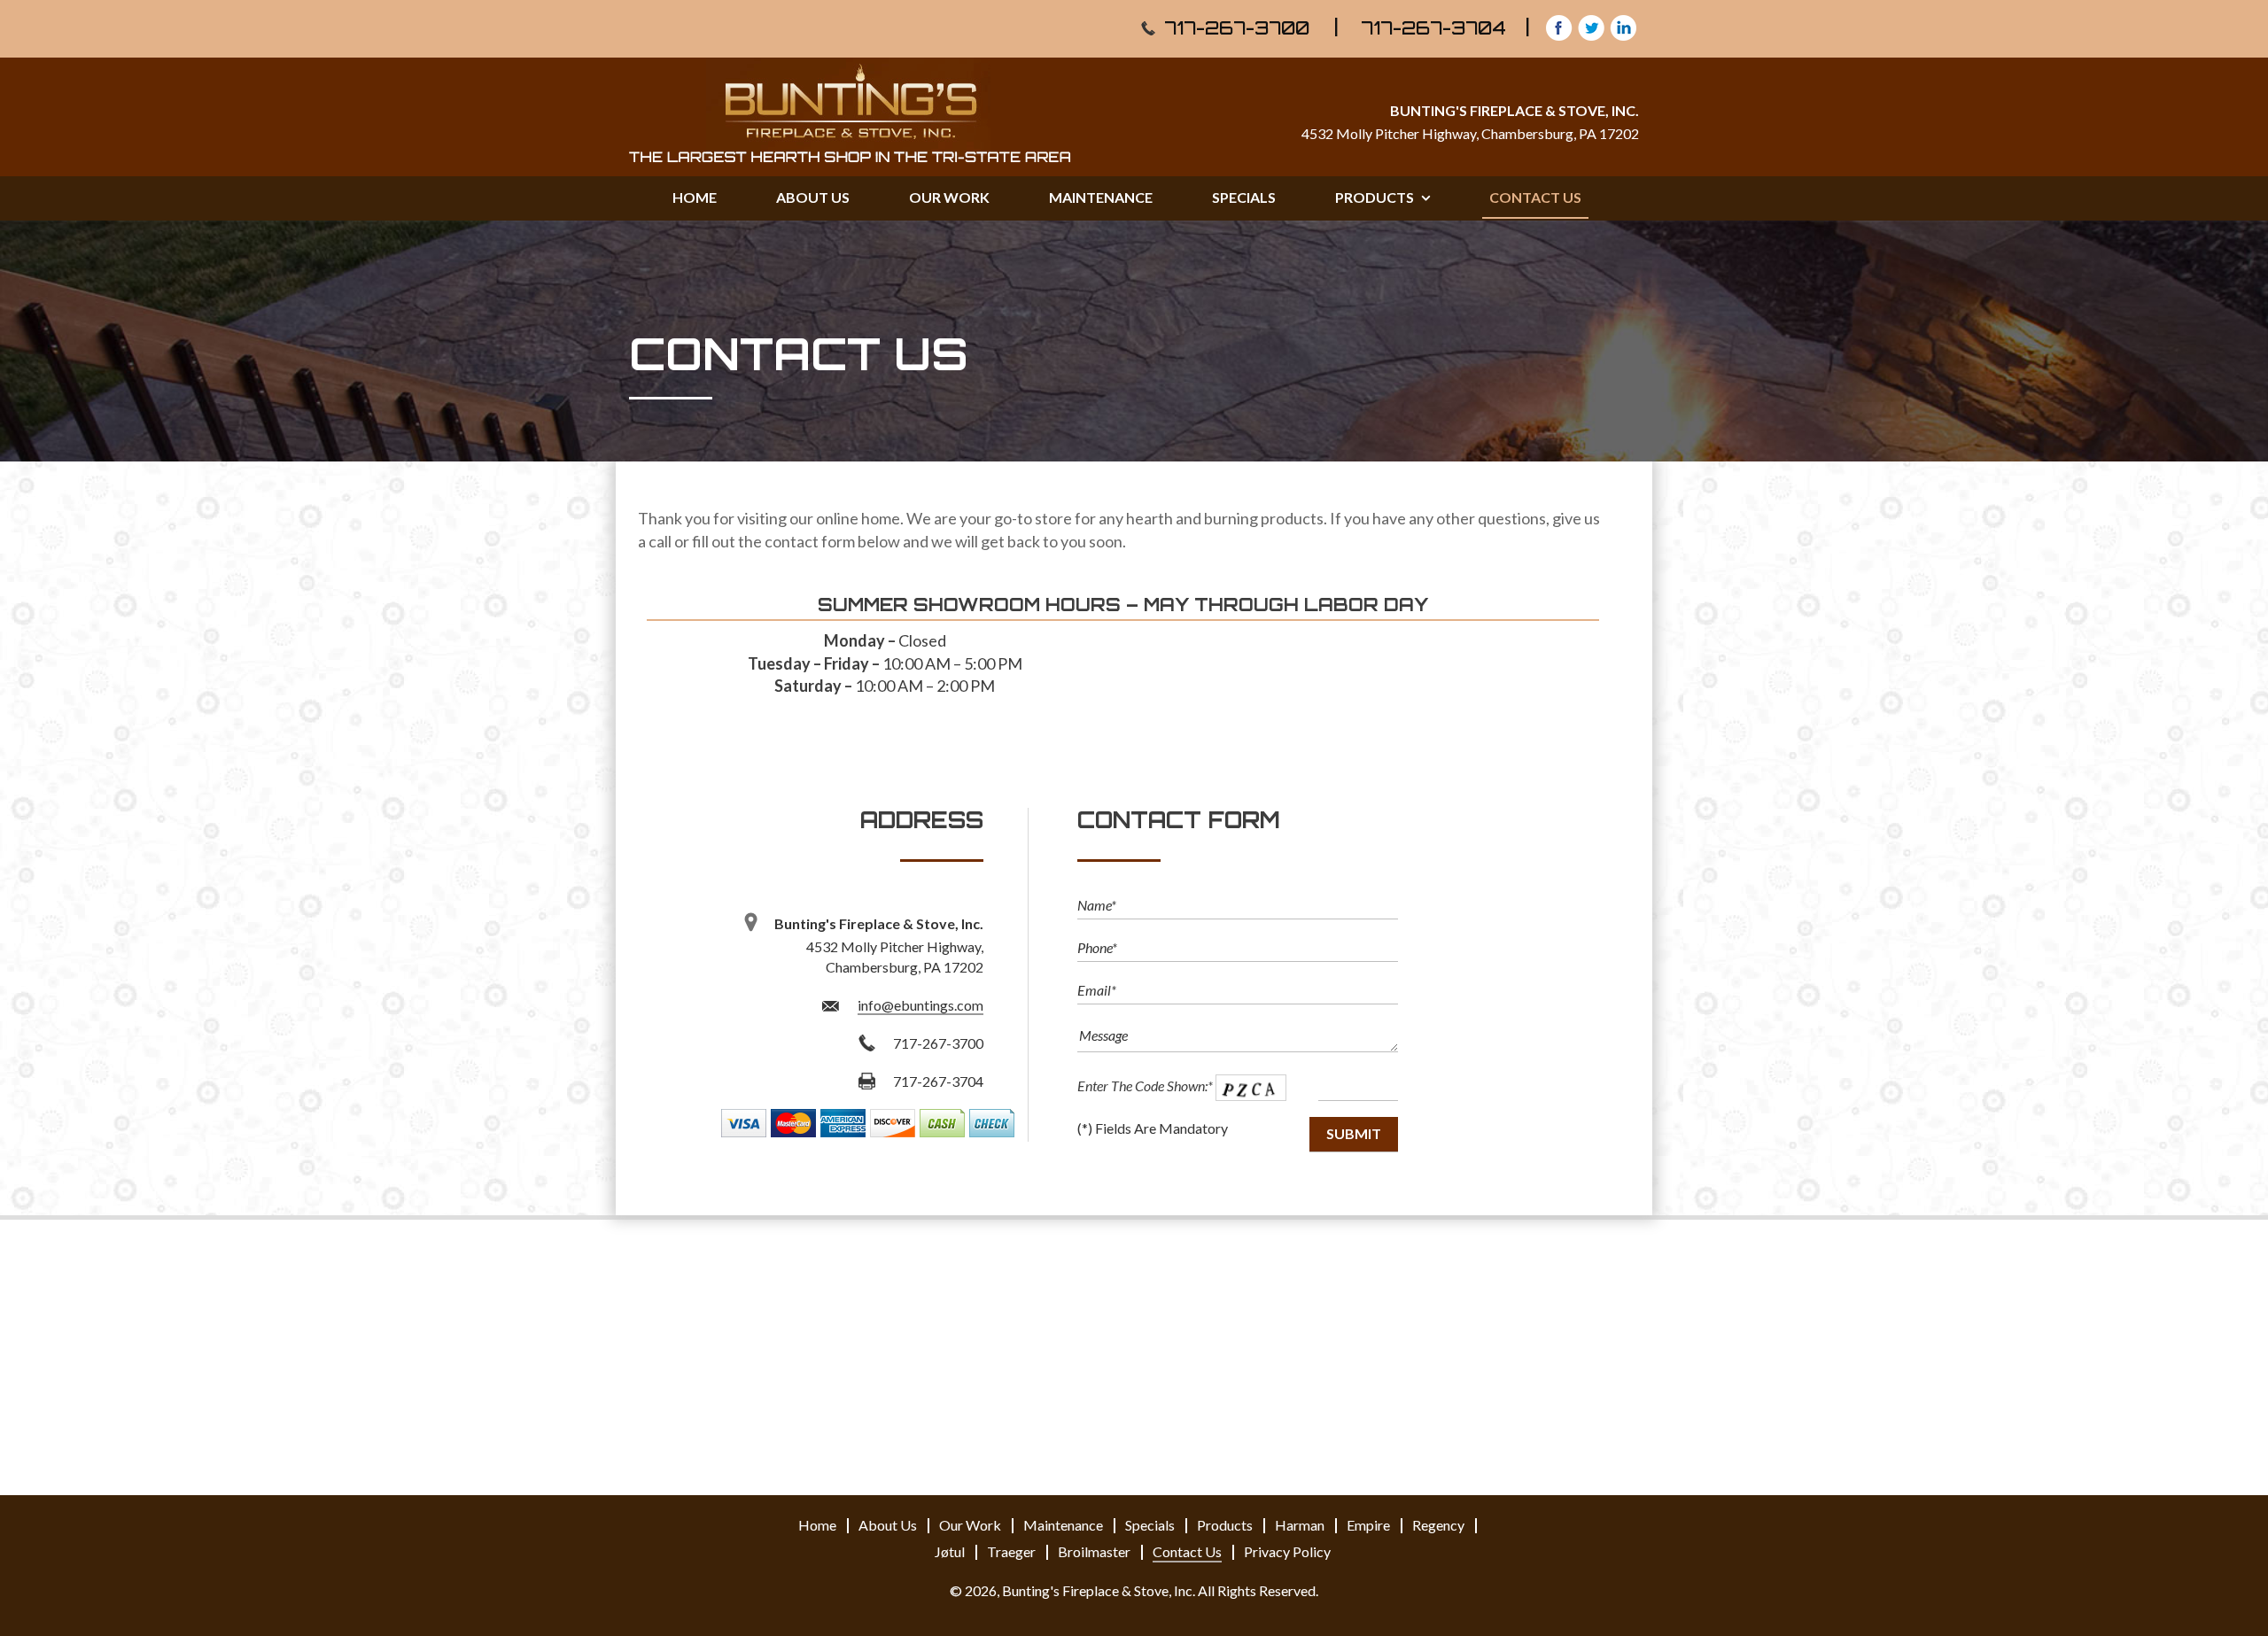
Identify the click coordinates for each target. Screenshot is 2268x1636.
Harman (1300, 1525)
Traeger (1011, 1551)
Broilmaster (1094, 1551)
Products (1376, 197)
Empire (1368, 1525)
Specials (1244, 197)
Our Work (949, 197)
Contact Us (1535, 197)
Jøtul (950, 1551)
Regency (1438, 1525)
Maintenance (1101, 197)
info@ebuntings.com (920, 1005)
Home (695, 197)
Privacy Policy (1287, 1551)
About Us (813, 197)
